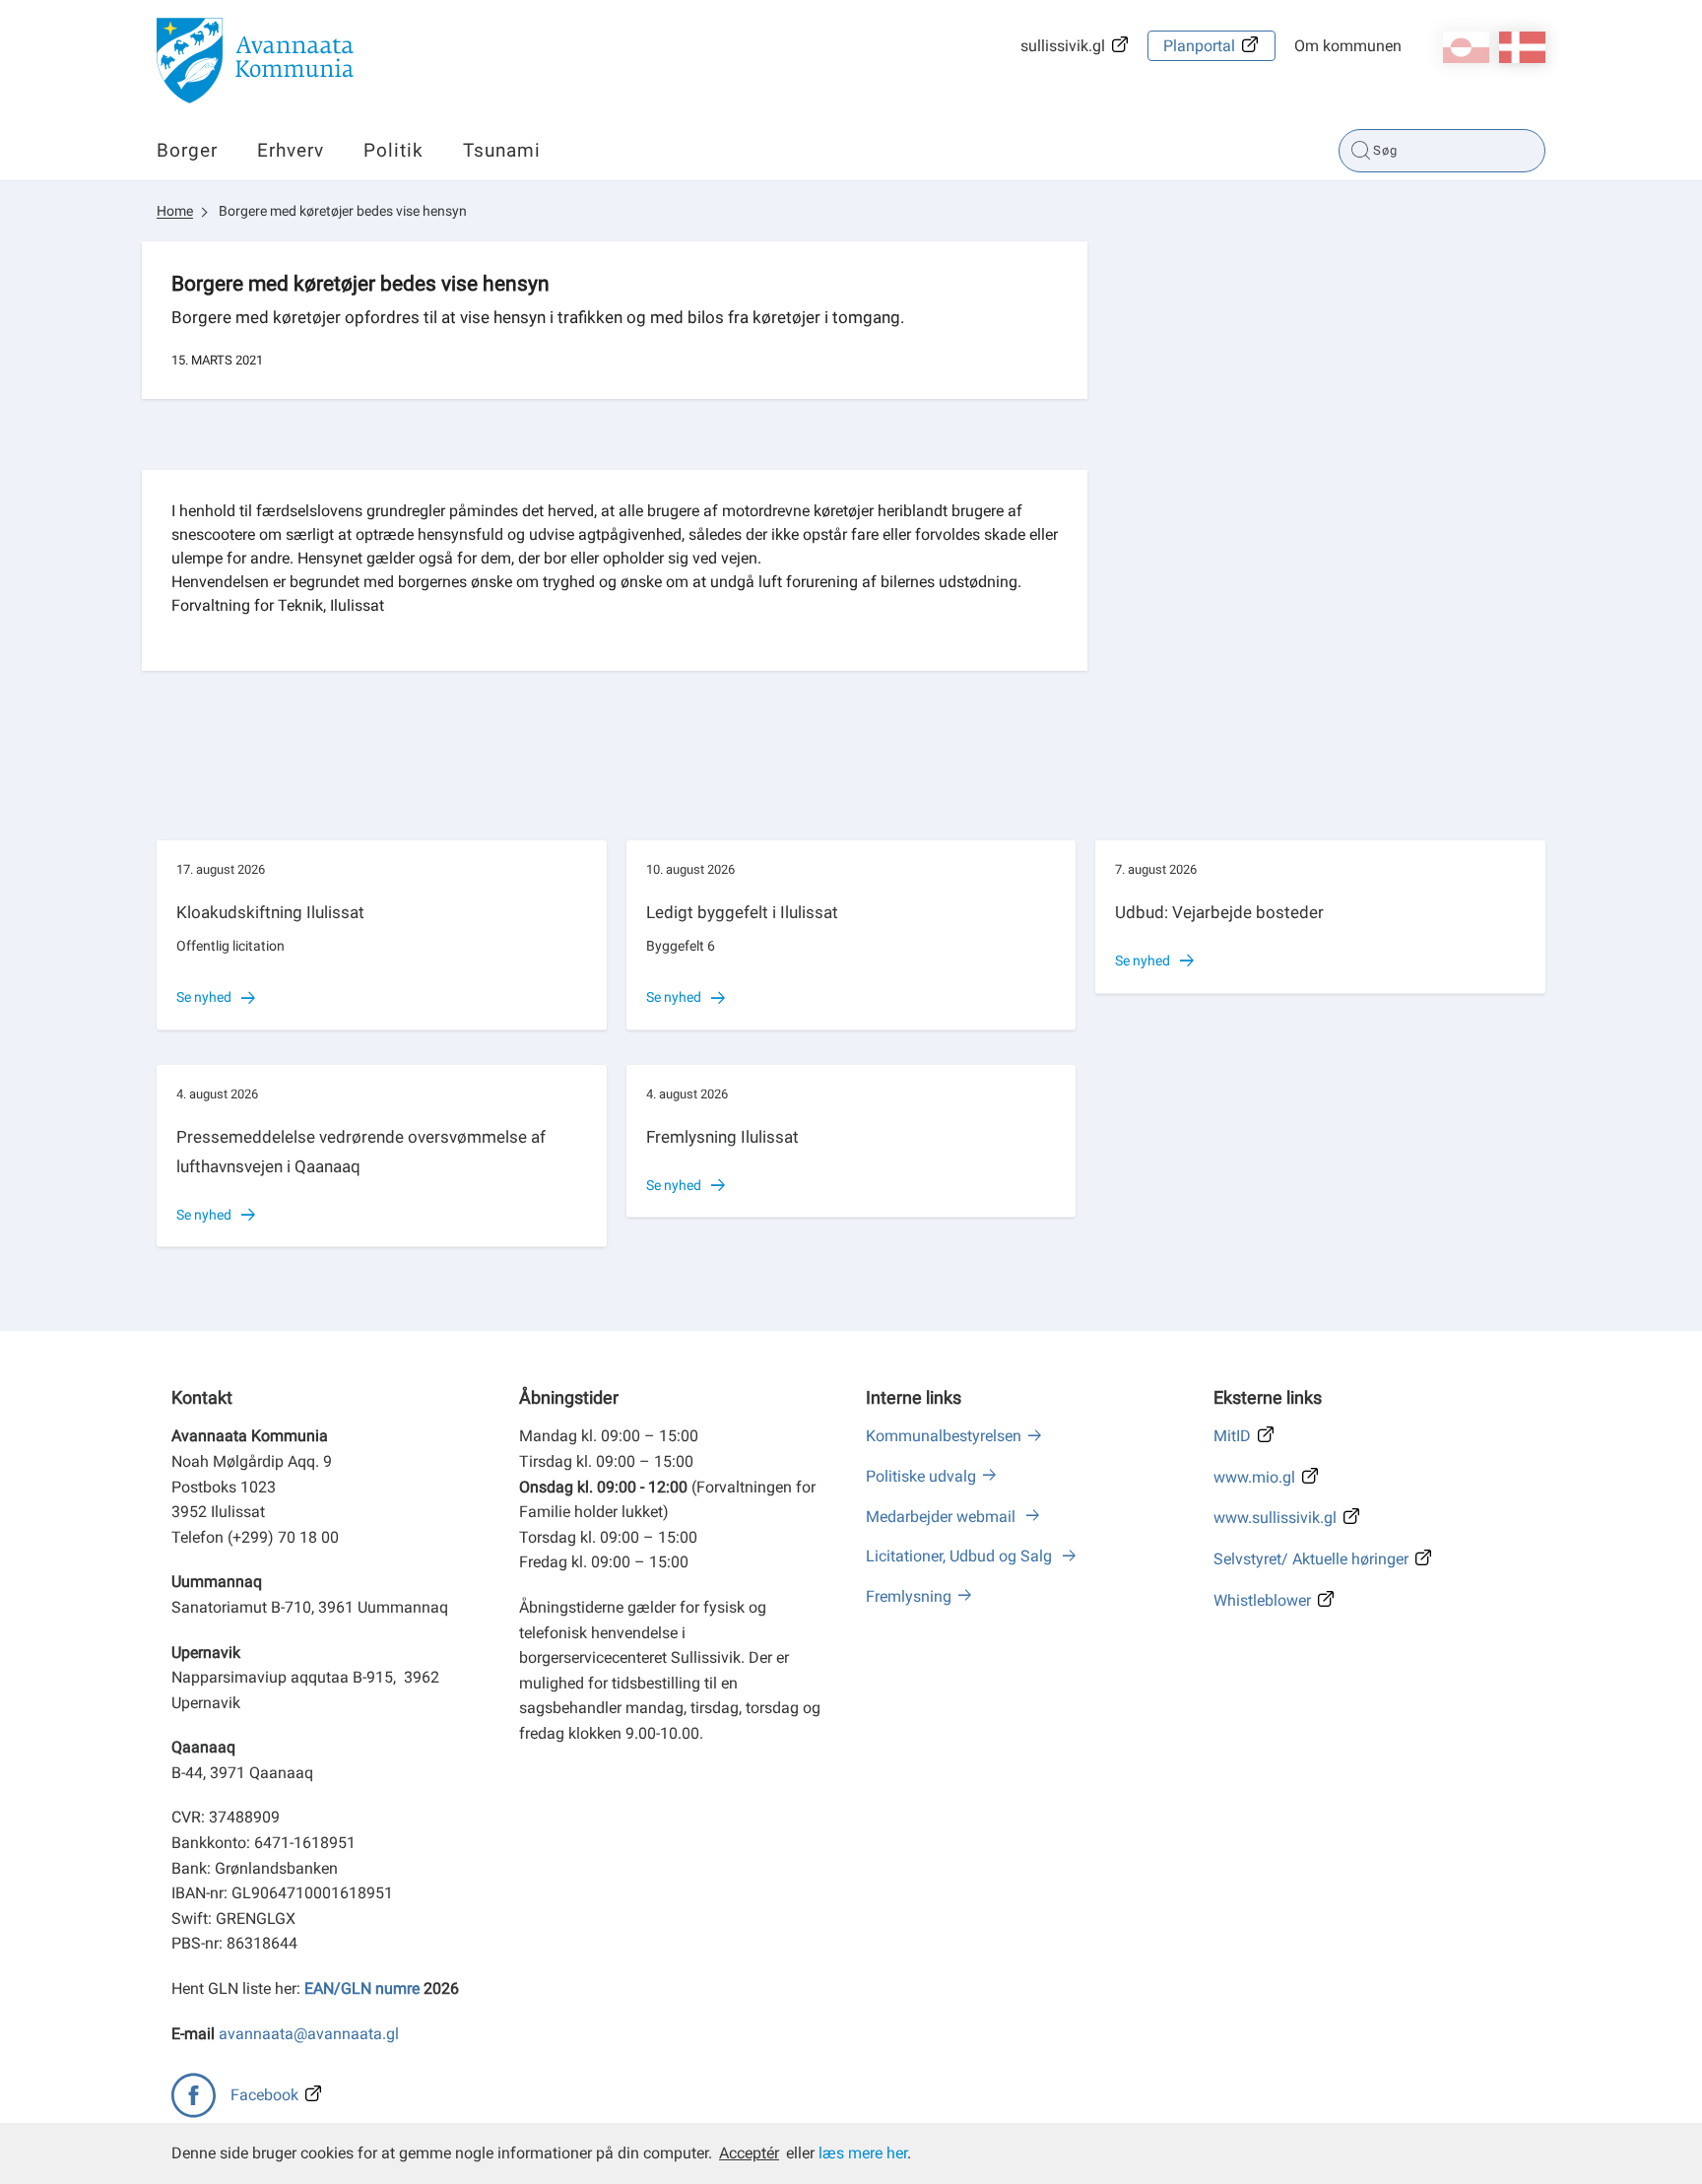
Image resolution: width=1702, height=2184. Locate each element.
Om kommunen (1348, 46)
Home (175, 211)
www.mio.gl (1254, 1477)
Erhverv (291, 150)
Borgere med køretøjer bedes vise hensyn (343, 211)
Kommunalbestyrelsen (944, 1436)
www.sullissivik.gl (1275, 1518)
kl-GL (1466, 47)
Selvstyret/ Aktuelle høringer (1311, 1559)
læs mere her (863, 2153)
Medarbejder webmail (943, 1517)
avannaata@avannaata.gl (309, 2034)
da (1522, 47)
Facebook (264, 2095)
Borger (187, 150)
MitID (1232, 1436)
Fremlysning (909, 1596)
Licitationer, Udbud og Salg (961, 1556)
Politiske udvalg (921, 1476)
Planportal (1199, 46)
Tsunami (502, 150)
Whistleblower (1262, 1600)
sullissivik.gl (1063, 46)
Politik (393, 150)
